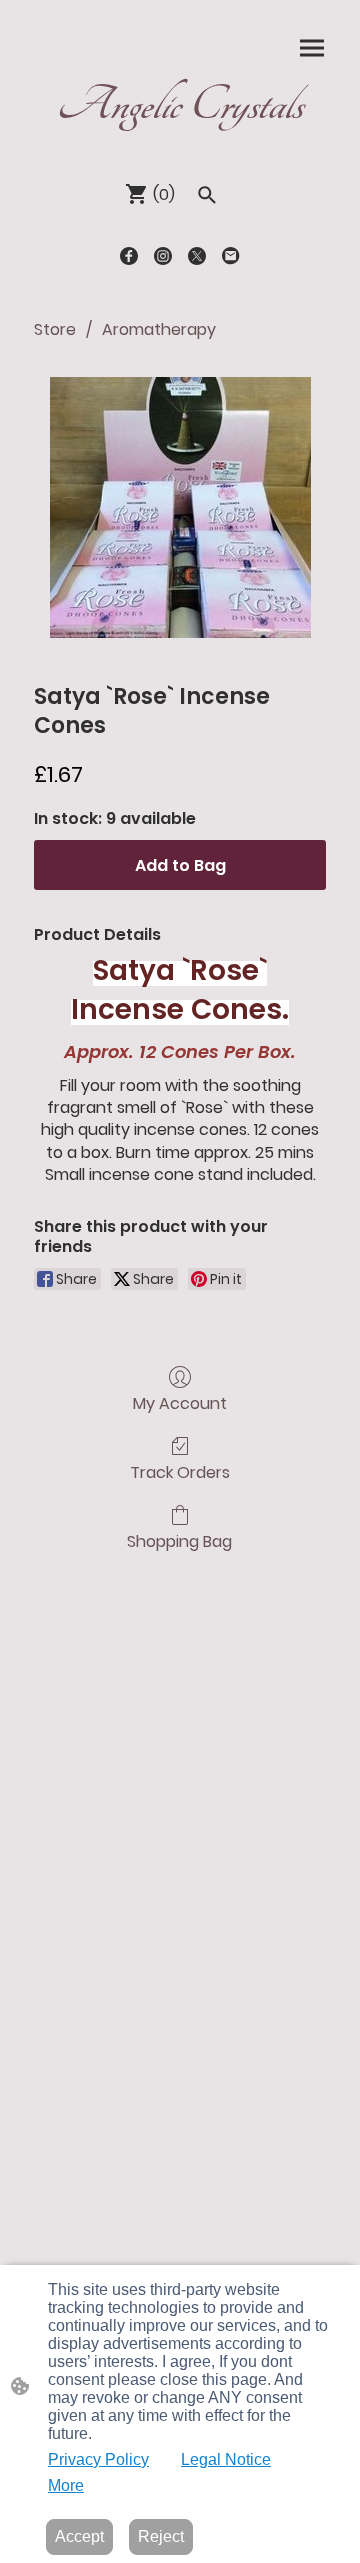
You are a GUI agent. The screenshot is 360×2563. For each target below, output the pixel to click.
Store (55, 329)
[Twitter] (197, 256)
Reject (161, 2536)
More (66, 2485)
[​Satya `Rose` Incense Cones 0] (180, 507)
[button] (207, 195)
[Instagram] (163, 256)
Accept (79, 2536)
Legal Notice (226, 2459)
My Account (180, 1402)
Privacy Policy (98, 2459)
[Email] (231, 256)
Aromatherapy (159, 329)
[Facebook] (129, 256)
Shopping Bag (179, 1540)
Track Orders (180, 1471)
